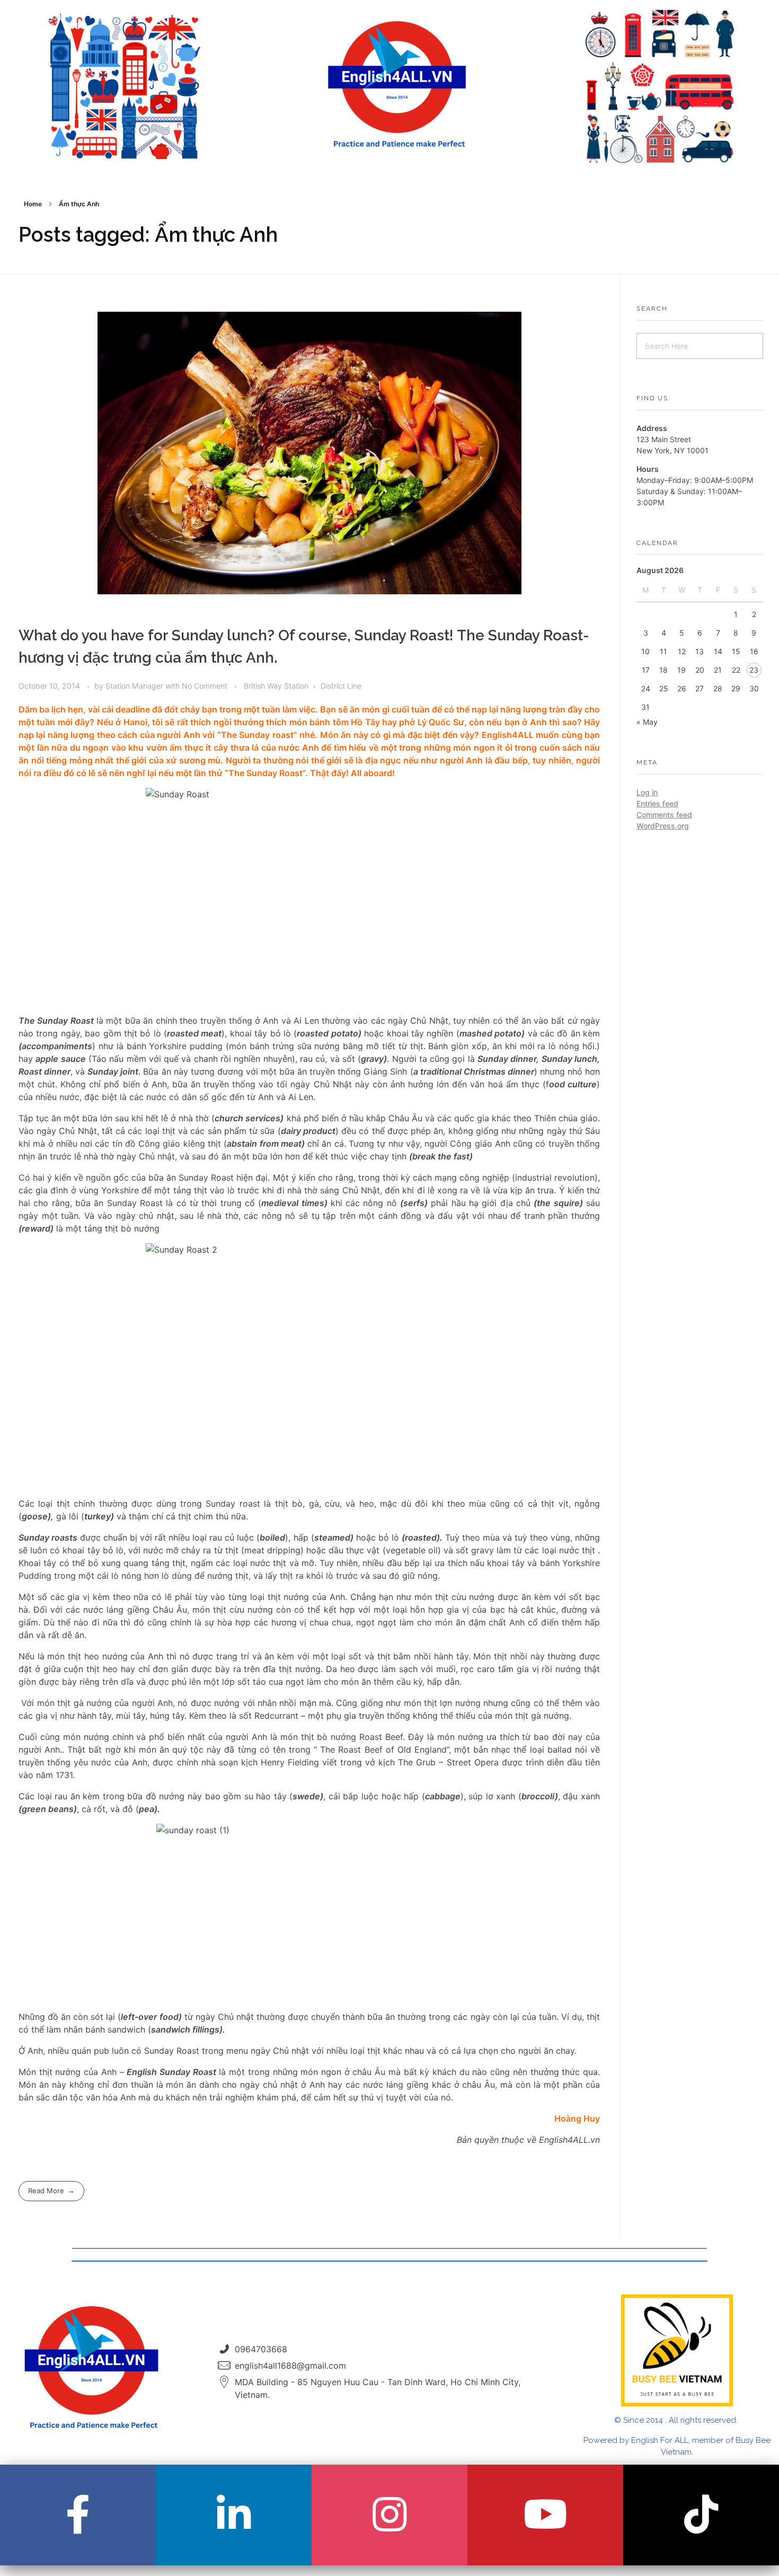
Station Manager (135, 686)
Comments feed (664, 815)
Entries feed (657, 803)
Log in (647, 792)
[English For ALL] (397, 85)
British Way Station (276, 686)
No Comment (205, 686)
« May (647, 722)
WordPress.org (663, 826)
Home (33, 204)
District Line (341, 686)
